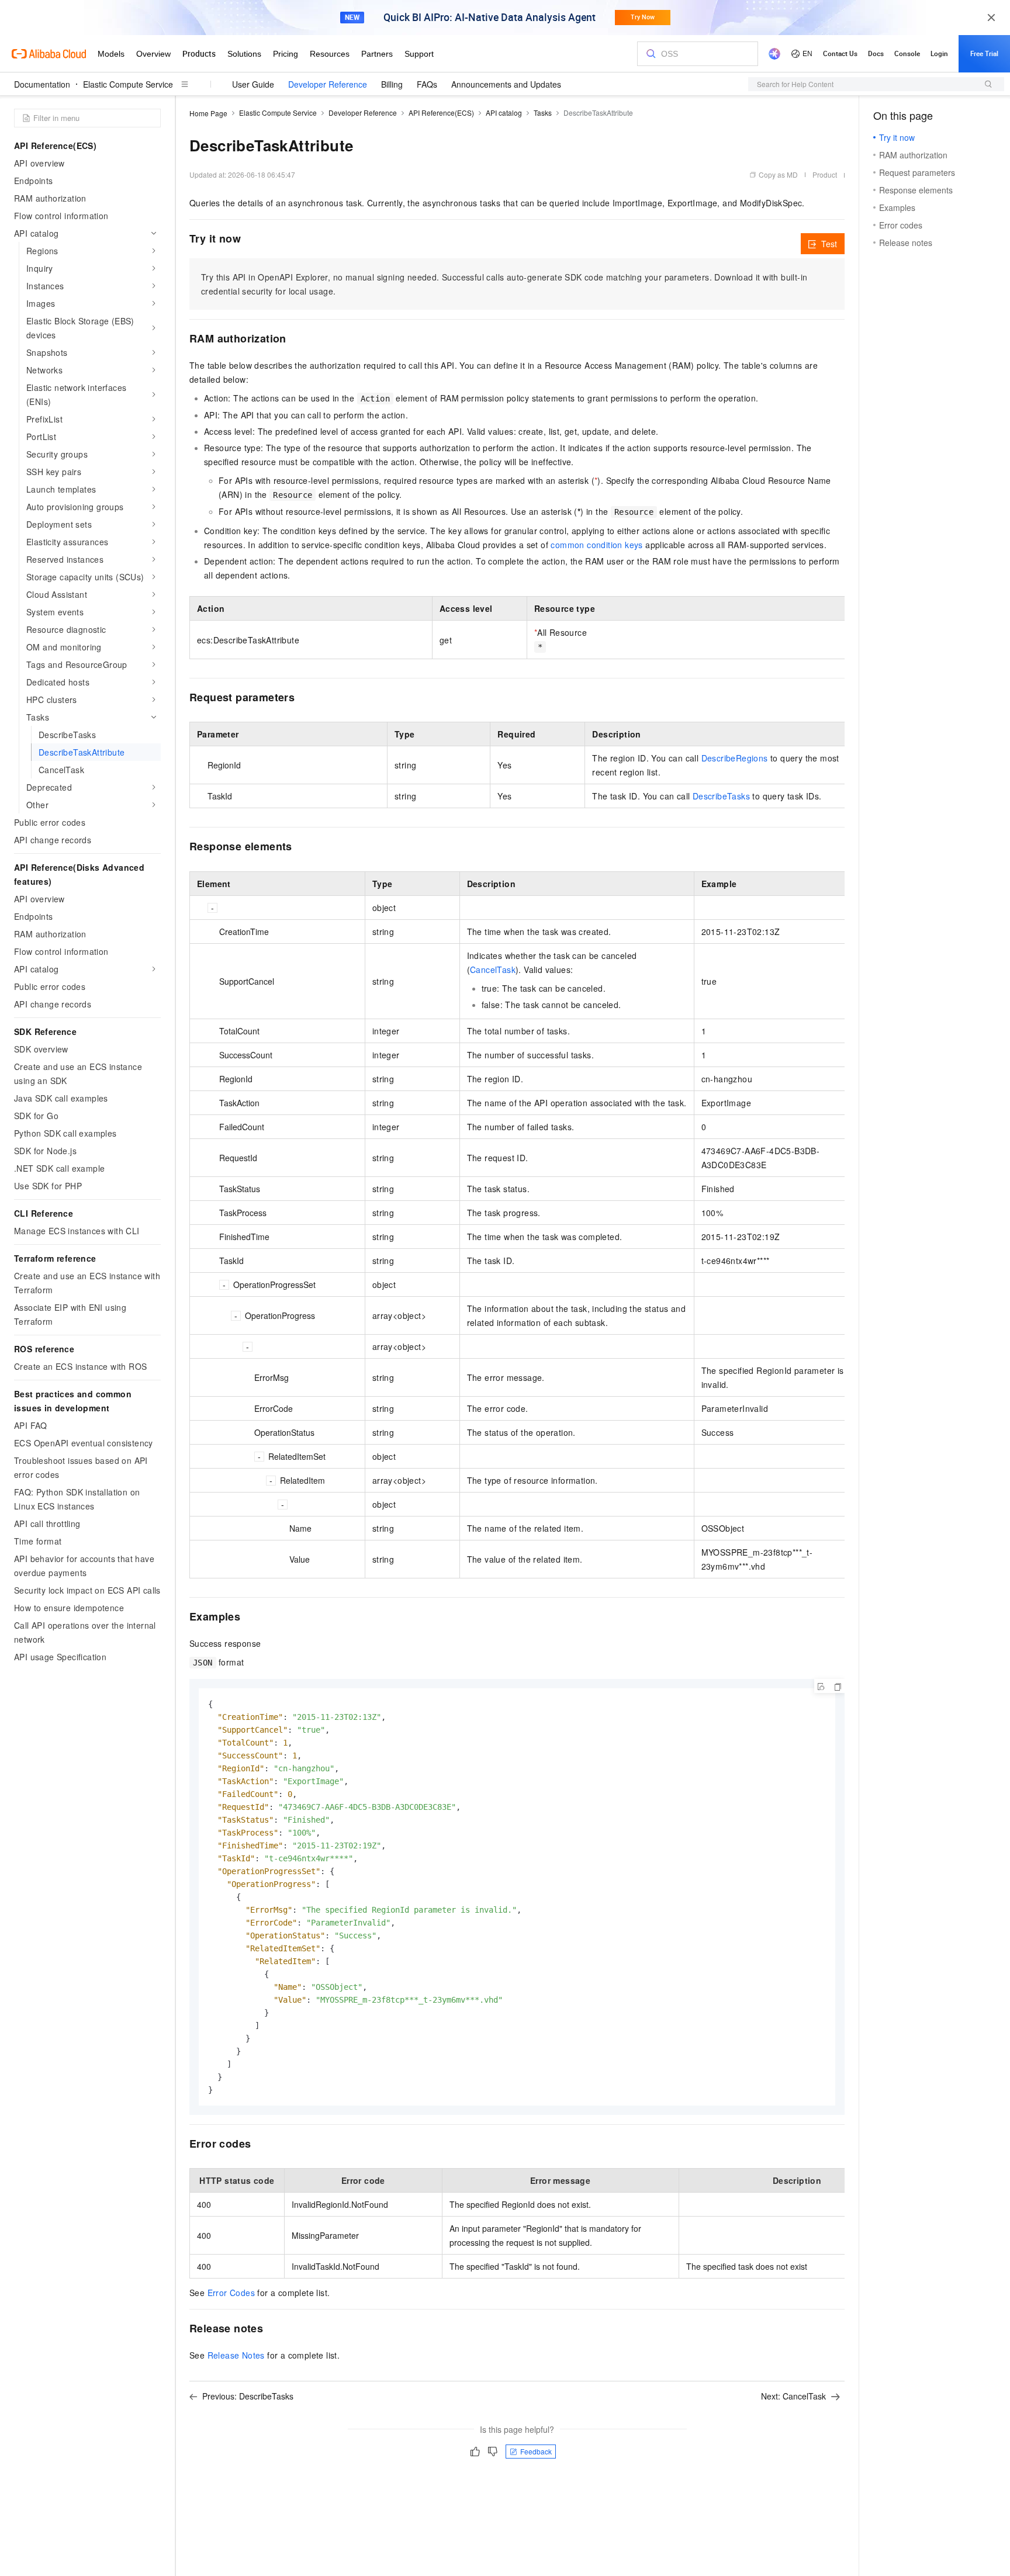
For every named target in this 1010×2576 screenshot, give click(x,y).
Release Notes (236, 2355)
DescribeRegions (735, 758)
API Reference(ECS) (441, 112)
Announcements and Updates (506, 84)
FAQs (427, 84)
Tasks (543, 112)
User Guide (253, 84)
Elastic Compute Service (128, 84)
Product (825, 174)
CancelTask (493, 970)
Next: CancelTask (793, 2396)
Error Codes (231, 2293)
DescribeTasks (721, 796)
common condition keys (596, 545)
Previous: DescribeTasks (248, 2396)
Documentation (42, 84)
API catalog (504, 112)
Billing (392, 84)
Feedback (536, 2451)
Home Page (208, 113)
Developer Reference (328, 84)
